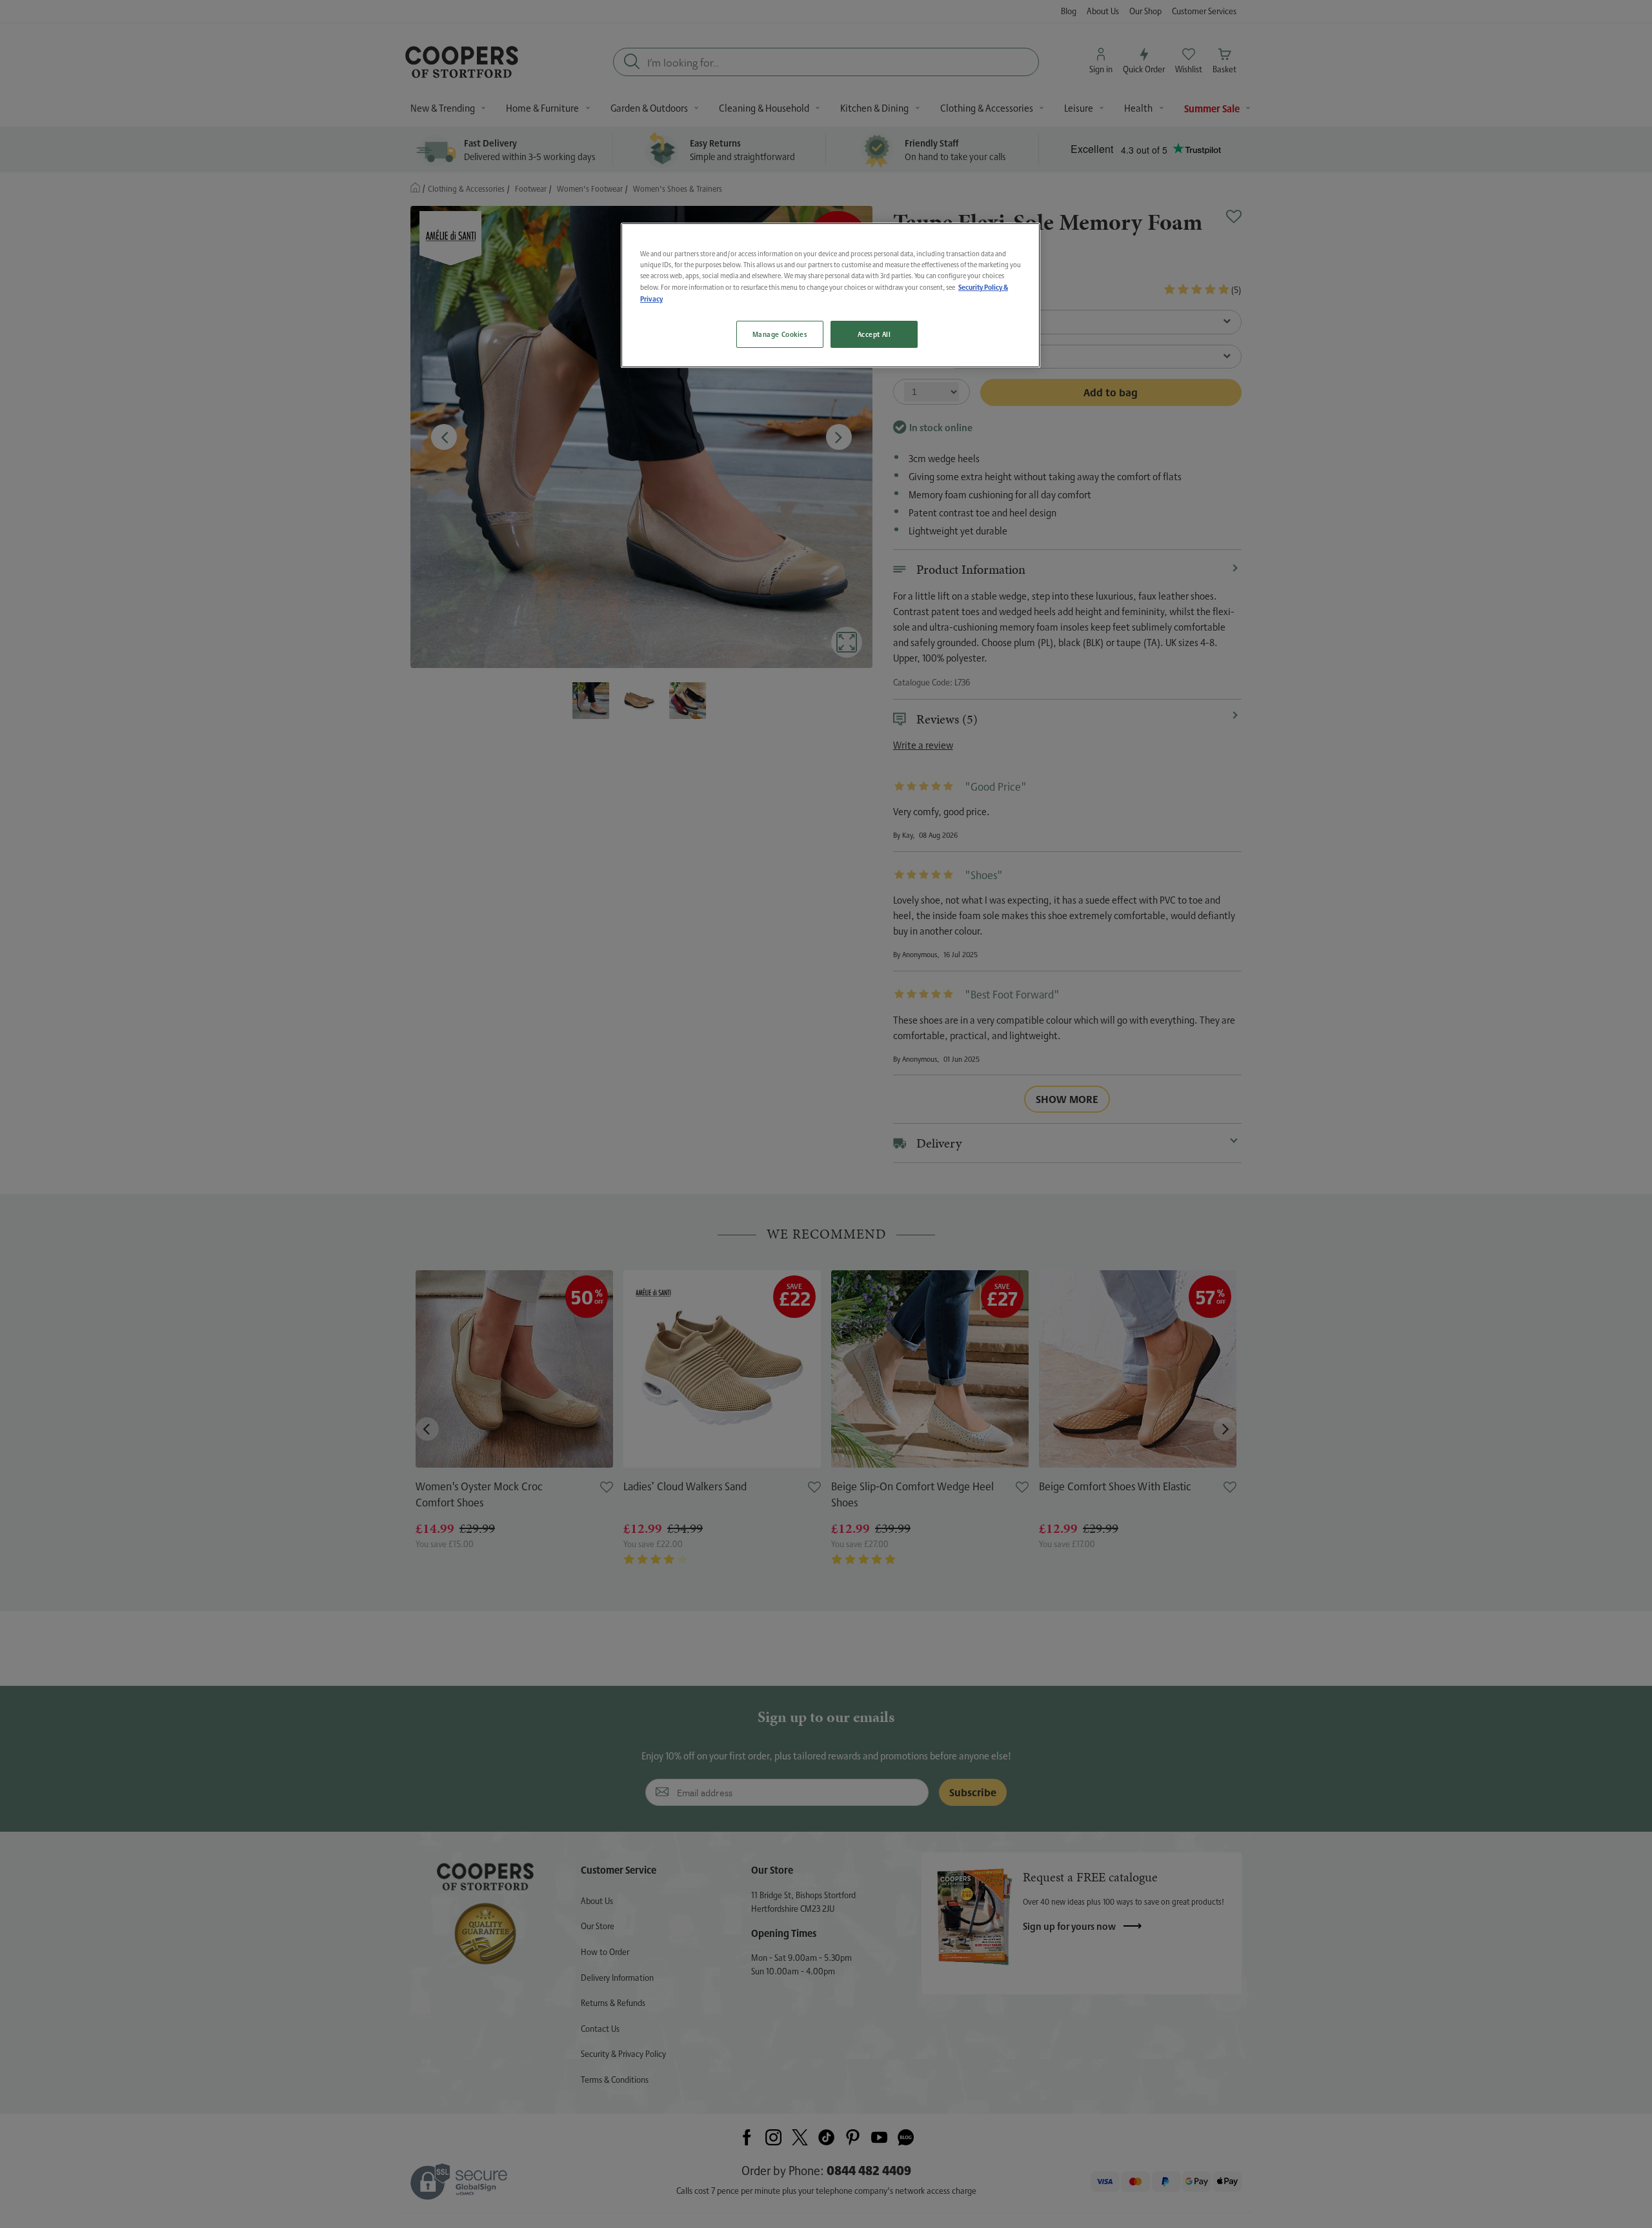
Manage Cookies (780, 335)
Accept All (874, 335)
